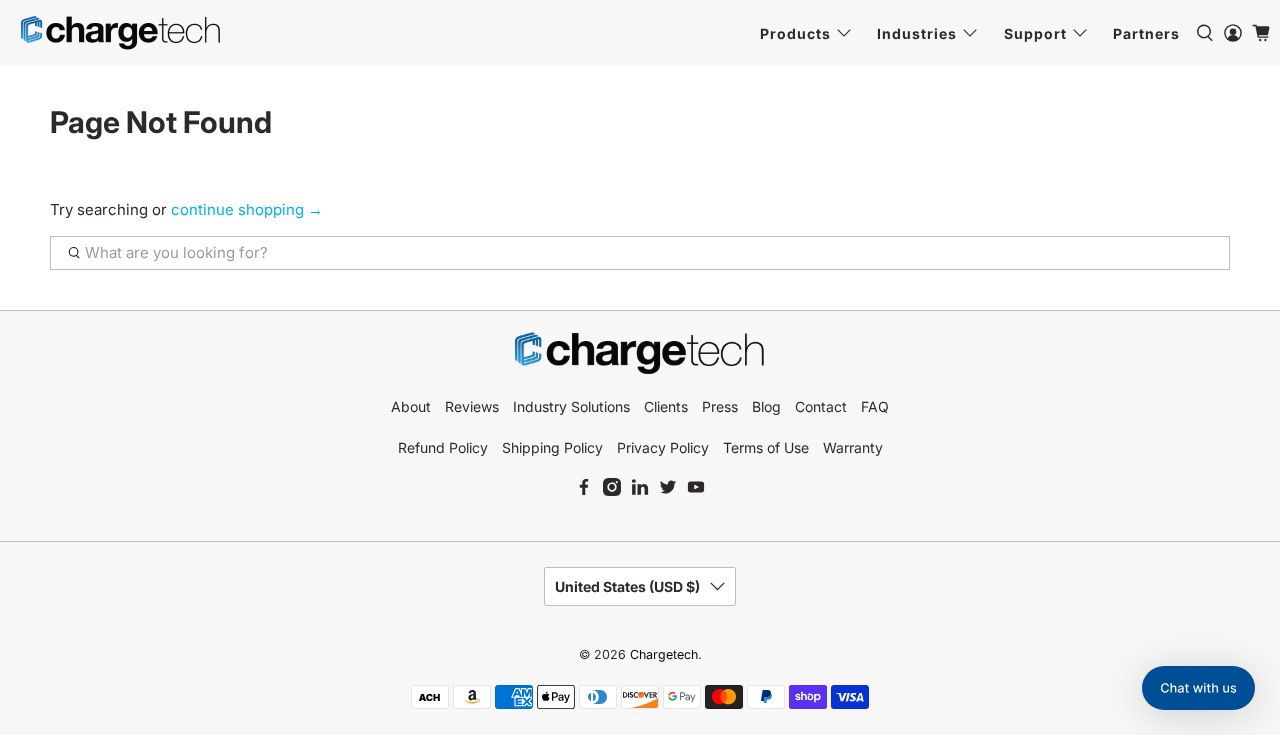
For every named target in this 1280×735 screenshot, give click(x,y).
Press (720, 406)
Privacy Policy (663, 447)
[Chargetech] (121, 33)
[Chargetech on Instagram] (612, 490)
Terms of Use (766, 447)
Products (795, 33)
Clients (666, 406)
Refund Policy (443, 447)
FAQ (875, 406)
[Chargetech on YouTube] (696, 490)
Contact (821, 406)
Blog (766, 406)
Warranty (853, 447)
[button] (1198, 688)
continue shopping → (247, 209)
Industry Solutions (571, 406)
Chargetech (664, 654)
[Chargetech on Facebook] (584, 490)
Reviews (472, 406)
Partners (1146, 33)
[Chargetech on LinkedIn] (640, 490)
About (411, 406)
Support (1035, 33)
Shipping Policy (552, 447)
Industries (917, 33)
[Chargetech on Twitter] (668, 490)
